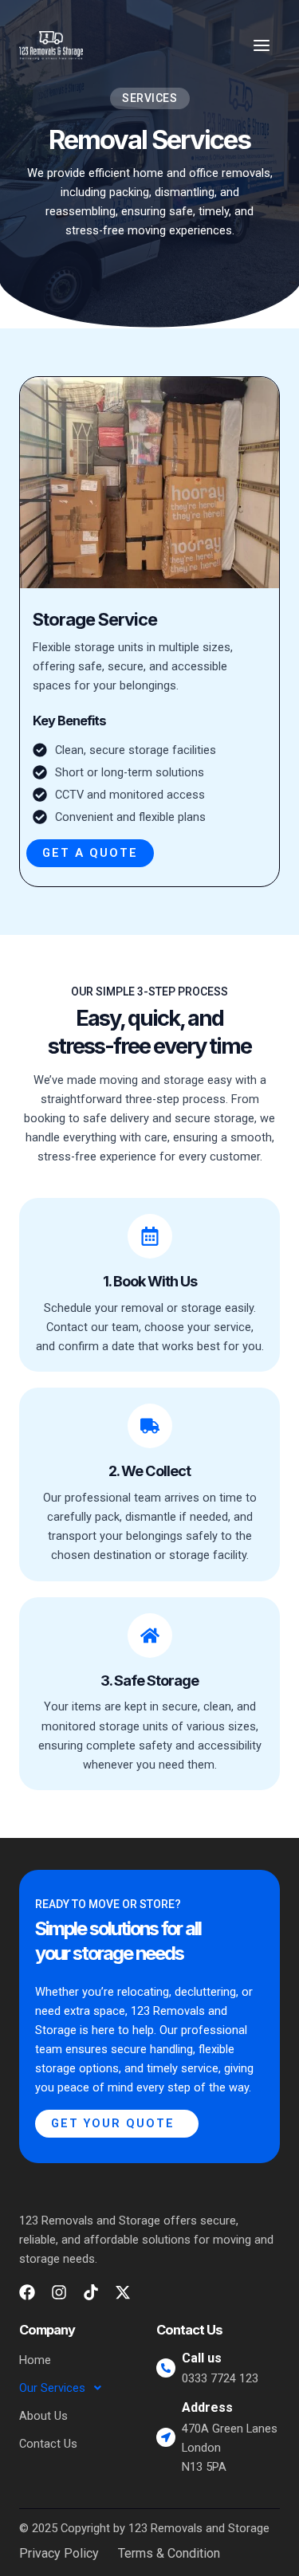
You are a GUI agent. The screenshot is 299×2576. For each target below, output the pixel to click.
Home (35, 2360)
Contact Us (48, 2444)
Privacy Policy (59, 2554)
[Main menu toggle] (262, 45)
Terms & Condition (169, 2554)
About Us (43, 2416)
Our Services (52, 2388)
